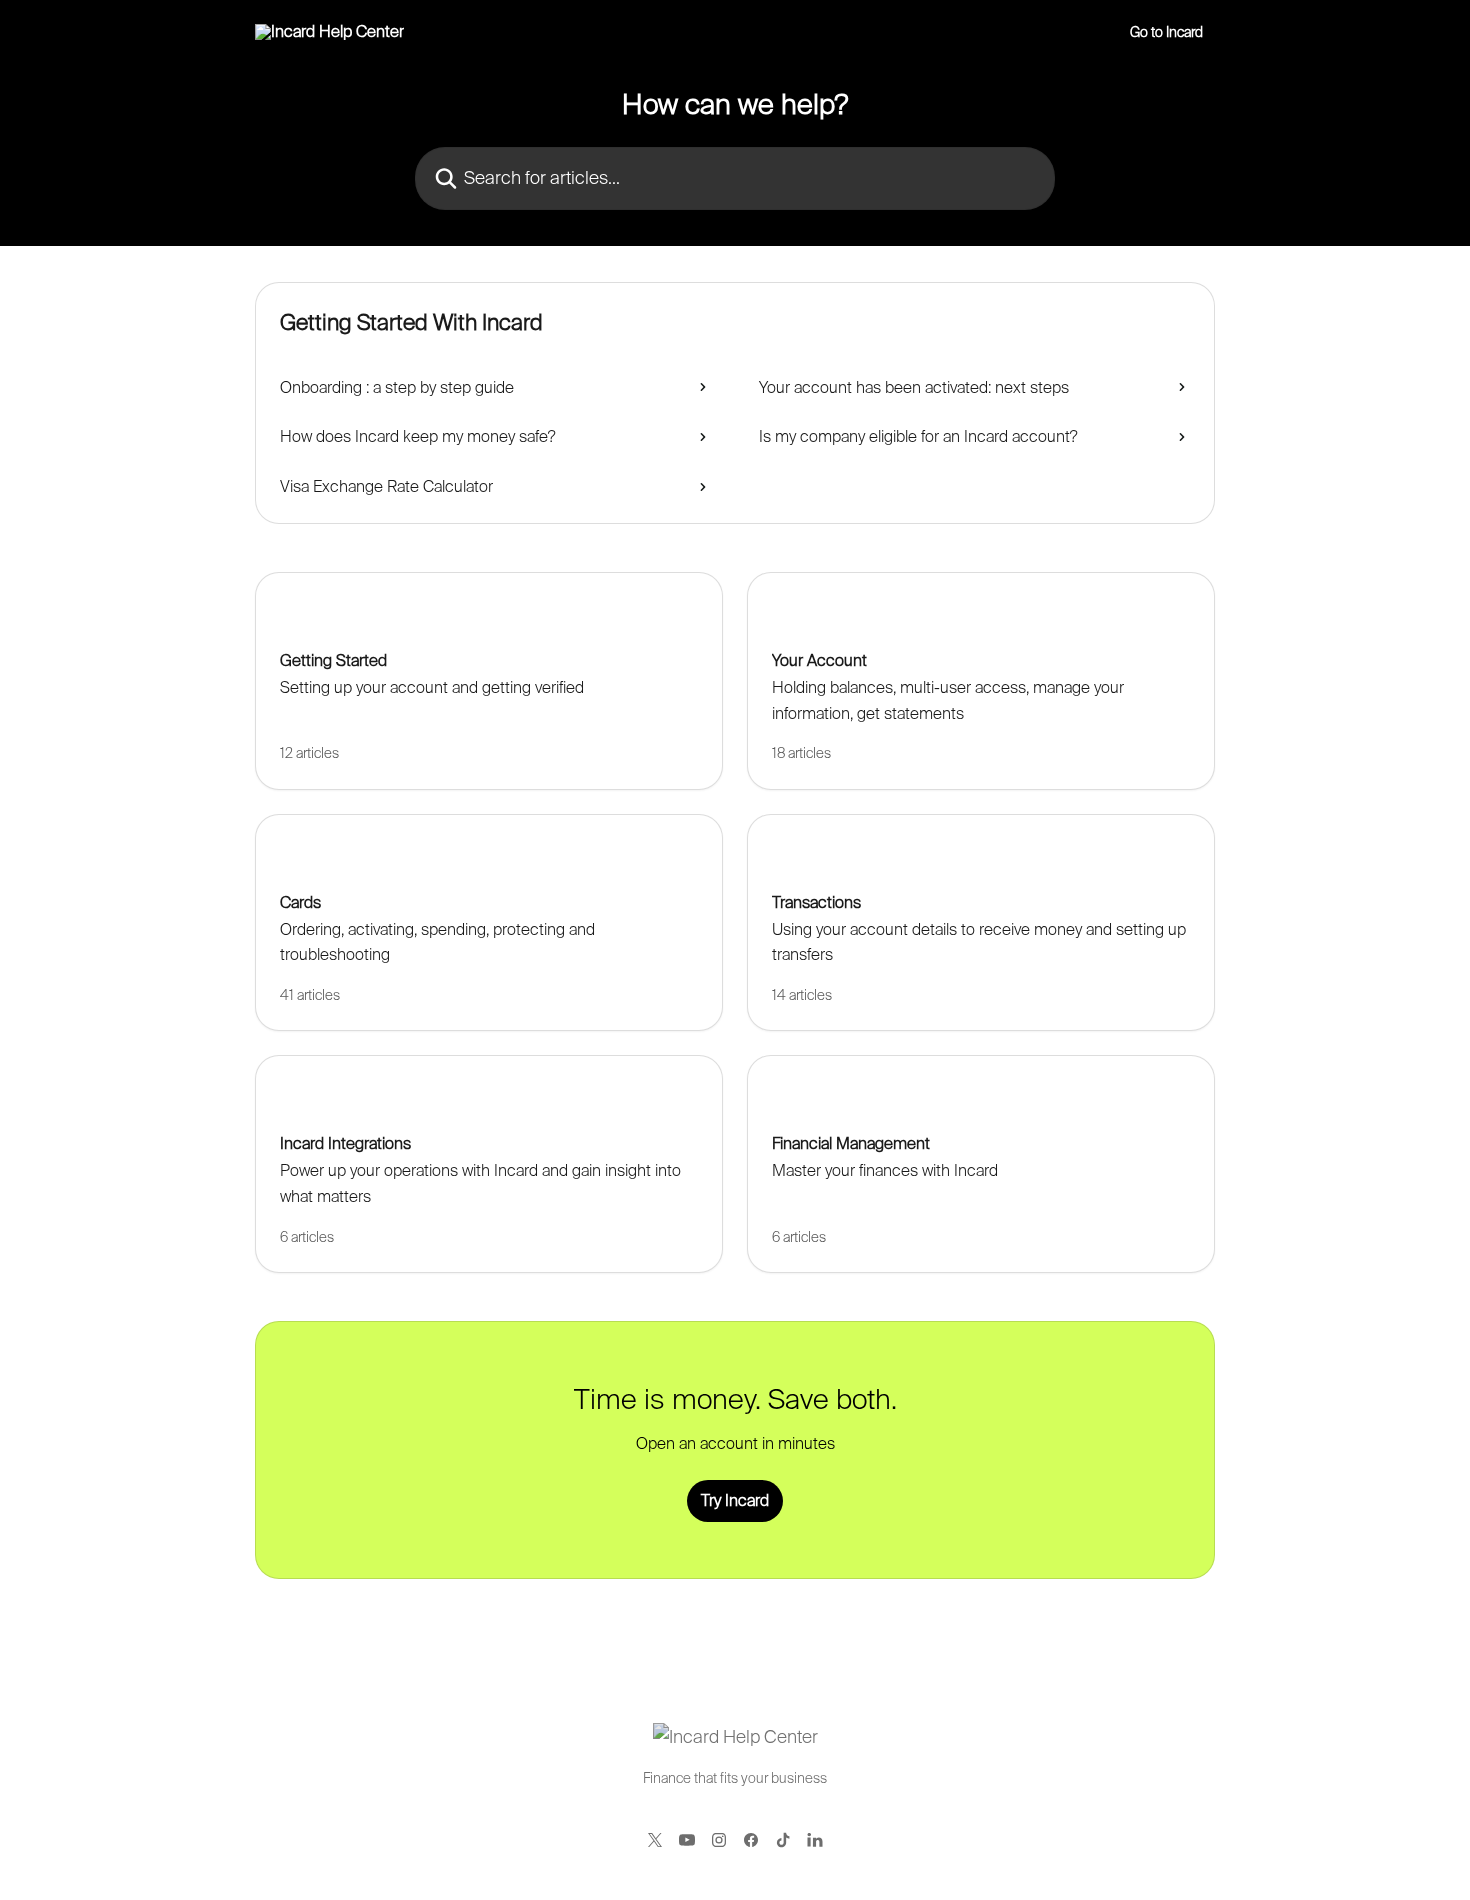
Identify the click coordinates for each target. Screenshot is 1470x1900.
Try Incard (735, 1500)
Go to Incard (1166, 32)
